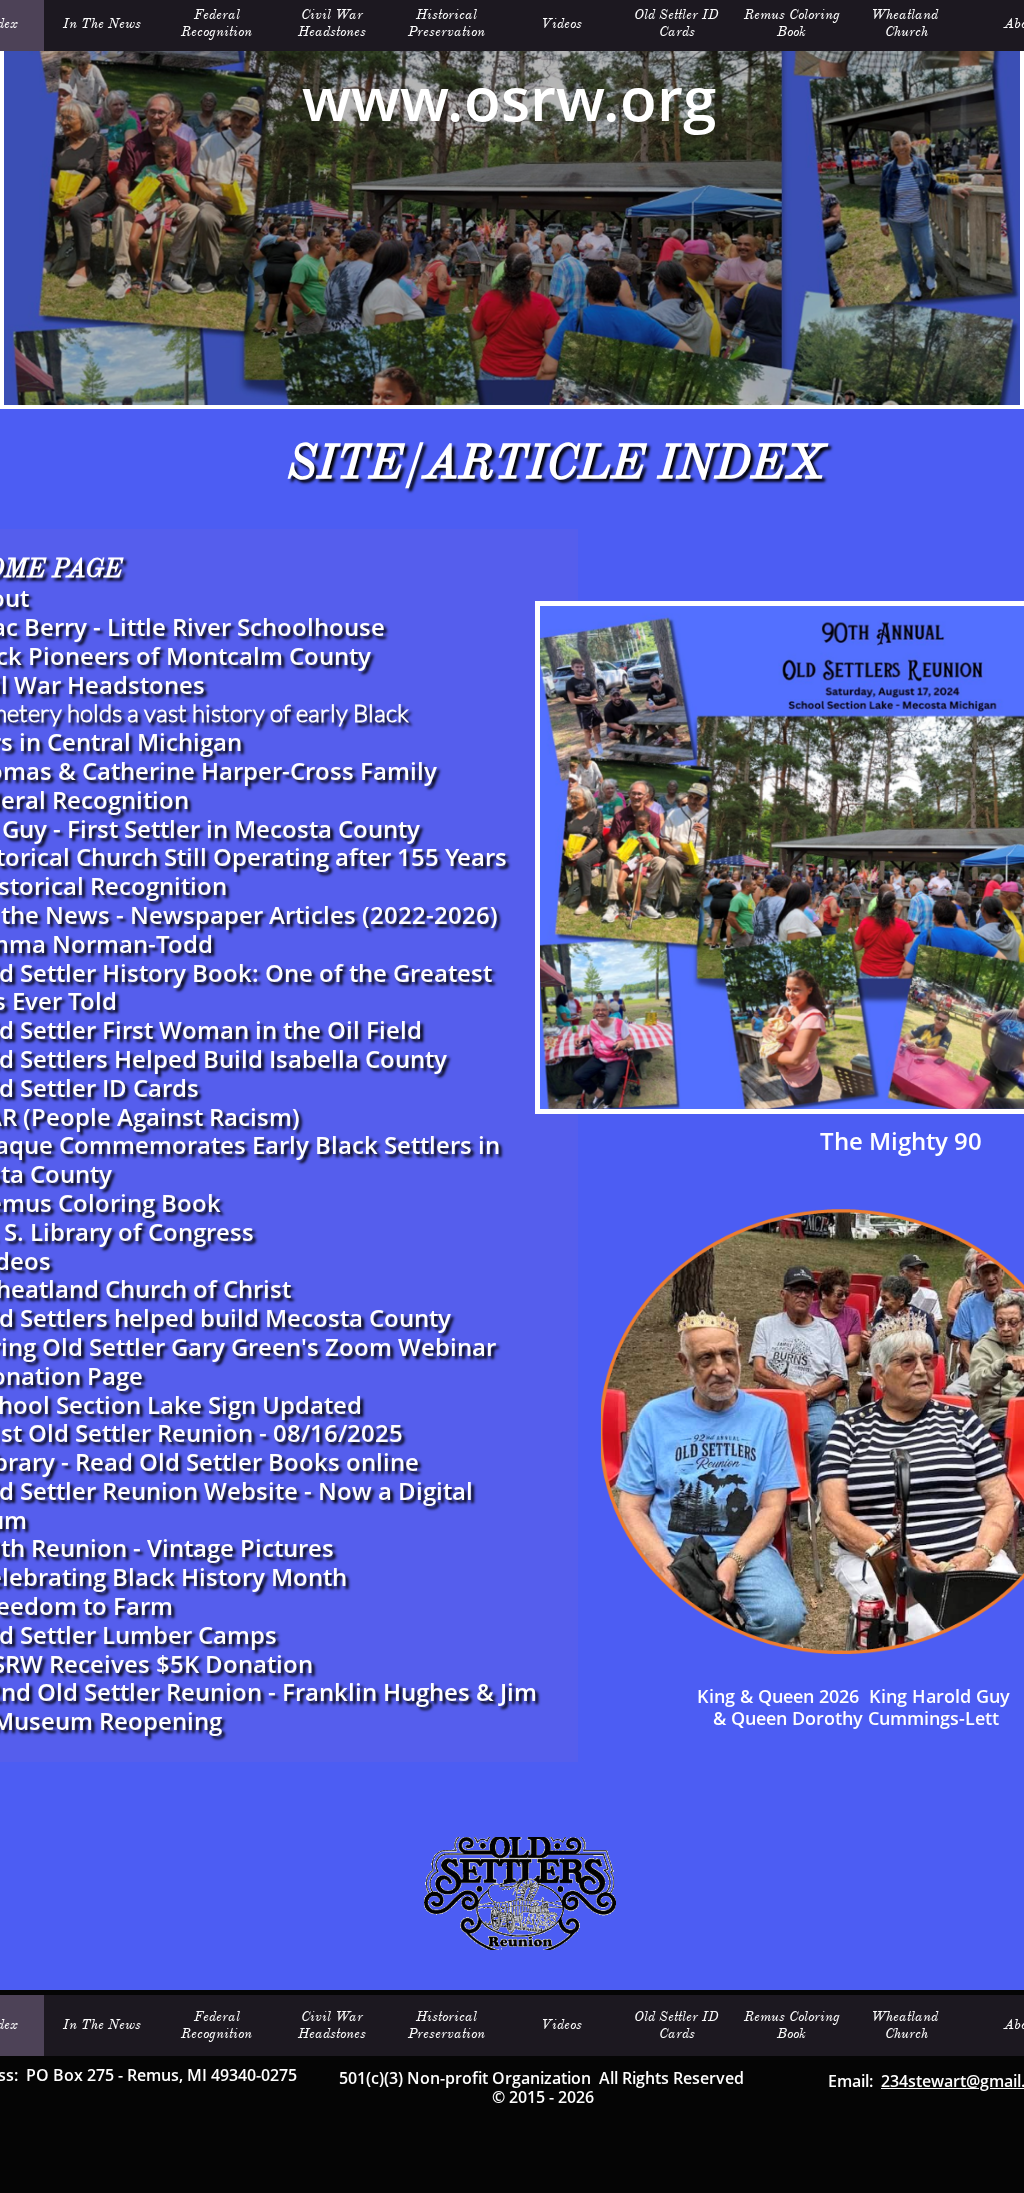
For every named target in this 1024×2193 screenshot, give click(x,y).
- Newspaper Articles (233, 914)
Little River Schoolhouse (246, 626)
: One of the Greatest (372, 972)
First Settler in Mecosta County (243, 828)
